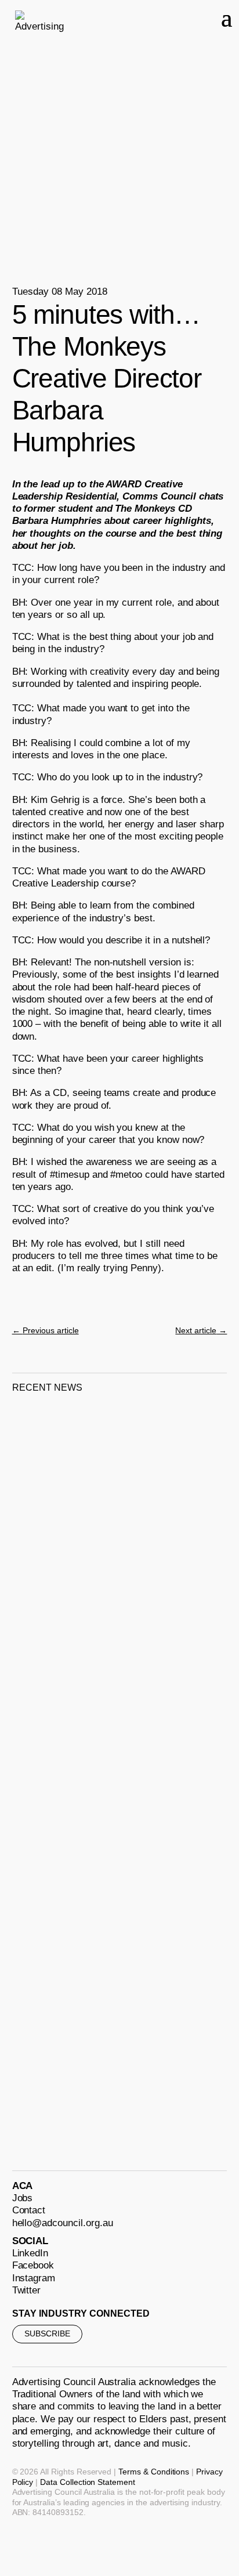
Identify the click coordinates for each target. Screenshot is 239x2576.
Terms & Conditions (154, 2472)
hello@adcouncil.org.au (63, 2223)
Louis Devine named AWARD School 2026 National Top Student (110, 2061)
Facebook (33, 2265)
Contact (29, 2210)
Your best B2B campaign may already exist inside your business (111, 1815)
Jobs (23, 2198)
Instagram (34, 2278)
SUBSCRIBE (47, 2333)
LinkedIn (30, 2253)
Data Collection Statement (88, 2482)
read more (49, 1607)
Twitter (27, 2290)
